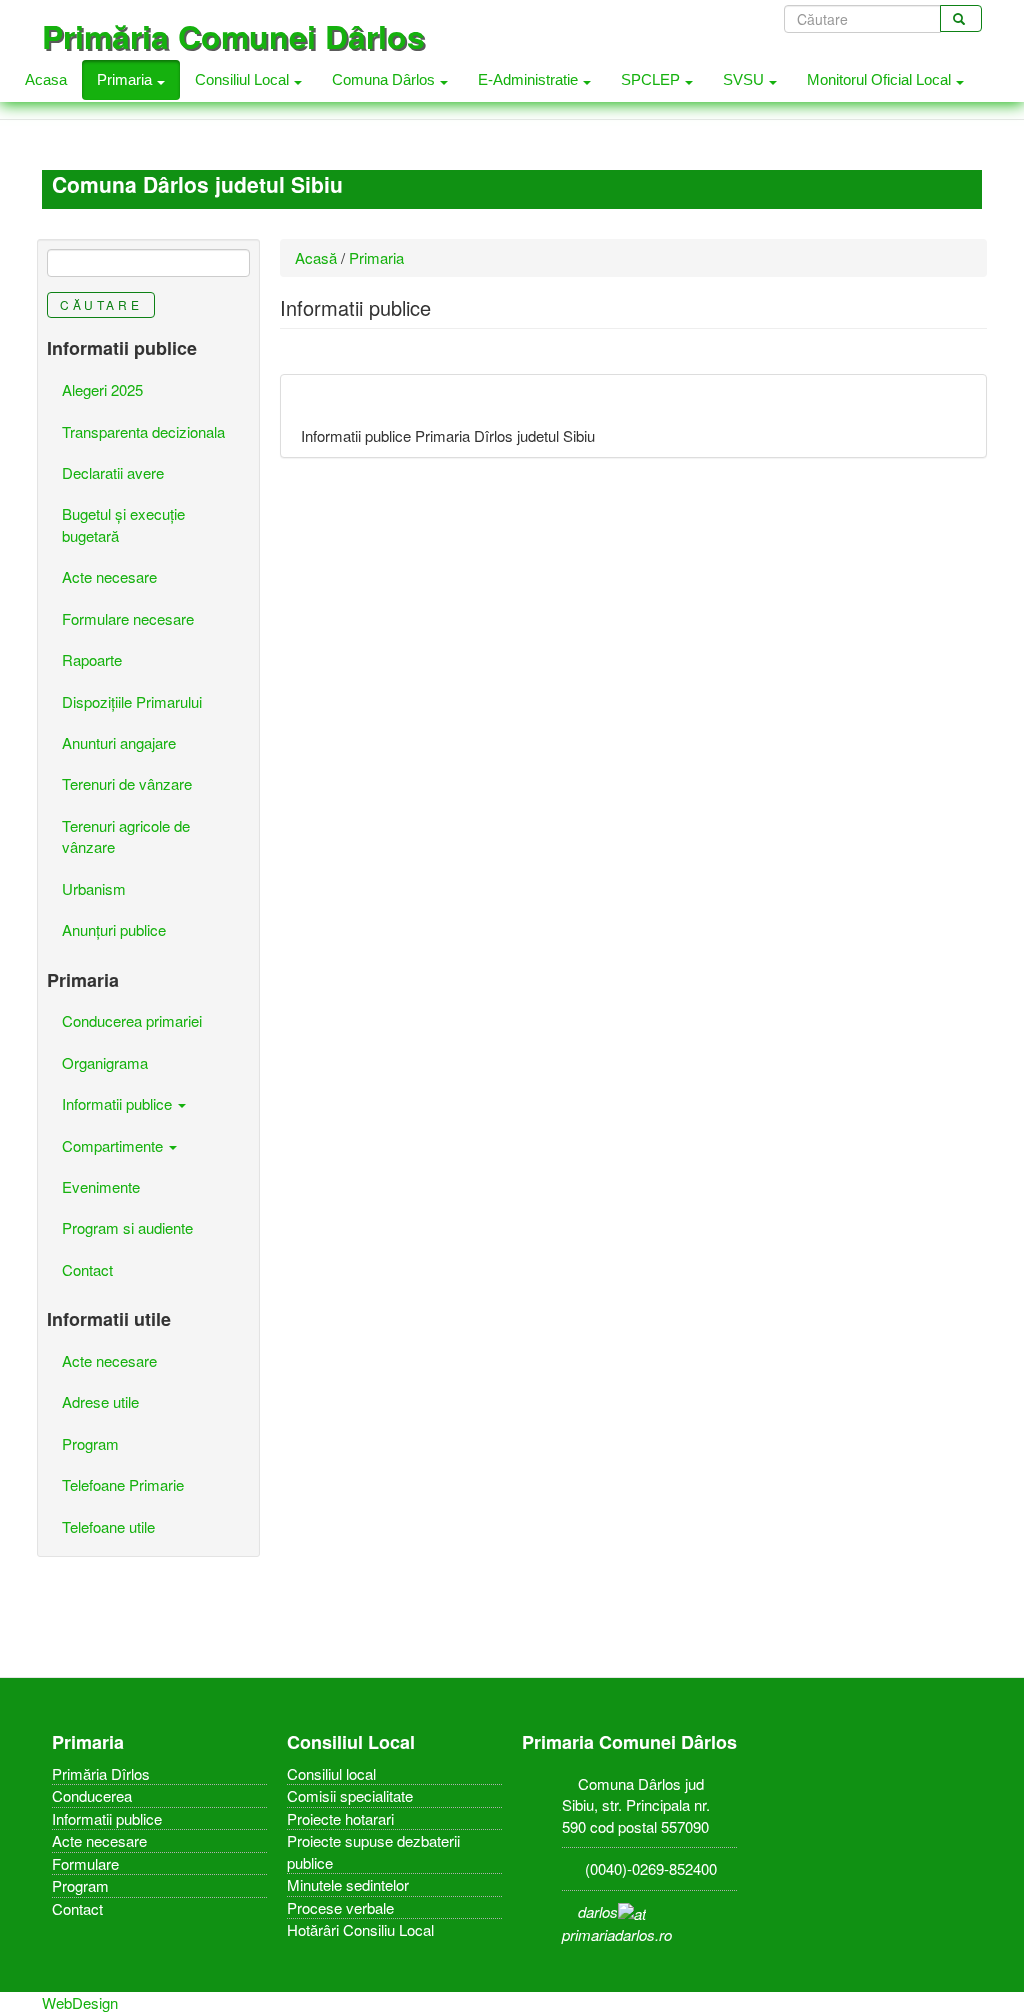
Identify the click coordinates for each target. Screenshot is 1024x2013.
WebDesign (80, 2002)
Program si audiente (127, 1227)
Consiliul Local (244, 79)
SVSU (745, 79)
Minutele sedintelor (348, 1884)
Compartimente (114, 1145)
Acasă (316, 257)
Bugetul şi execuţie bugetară (123, 524)
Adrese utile (100, 1401)
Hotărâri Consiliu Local (360, 1929)
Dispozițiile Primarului (132, 701)
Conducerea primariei (132, 1020)
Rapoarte (92, 659)
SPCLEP (652, 79)
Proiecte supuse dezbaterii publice (373, 1851)
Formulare (85, 1863)
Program (90, 1443)
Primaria (126, 79)
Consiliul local (331, 1773)
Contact (87, 1269)
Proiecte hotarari (340, 1818)
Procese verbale (340, 1907)
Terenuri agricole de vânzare (126, 836)
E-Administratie (530, 79)
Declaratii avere (113, 472)
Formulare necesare (128, 618)
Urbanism (94, 888)
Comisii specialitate (350, 1795)
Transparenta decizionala (143, 431)
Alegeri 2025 (102, 389)
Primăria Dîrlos (101, 1773)
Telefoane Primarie (123, 1484)
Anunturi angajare (119, 742)
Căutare (101, 304)
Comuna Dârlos (385, 79)
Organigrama (105, 1062)
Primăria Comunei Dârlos (233, 36)
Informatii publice (119, 1103)
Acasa (46, 79)
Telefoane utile (108, 1526)
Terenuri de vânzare (127, 783)
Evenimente (101, 1186)
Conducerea (92, 1795)
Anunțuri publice (114, 929)
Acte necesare (109, 576)
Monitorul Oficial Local (881, 79)
